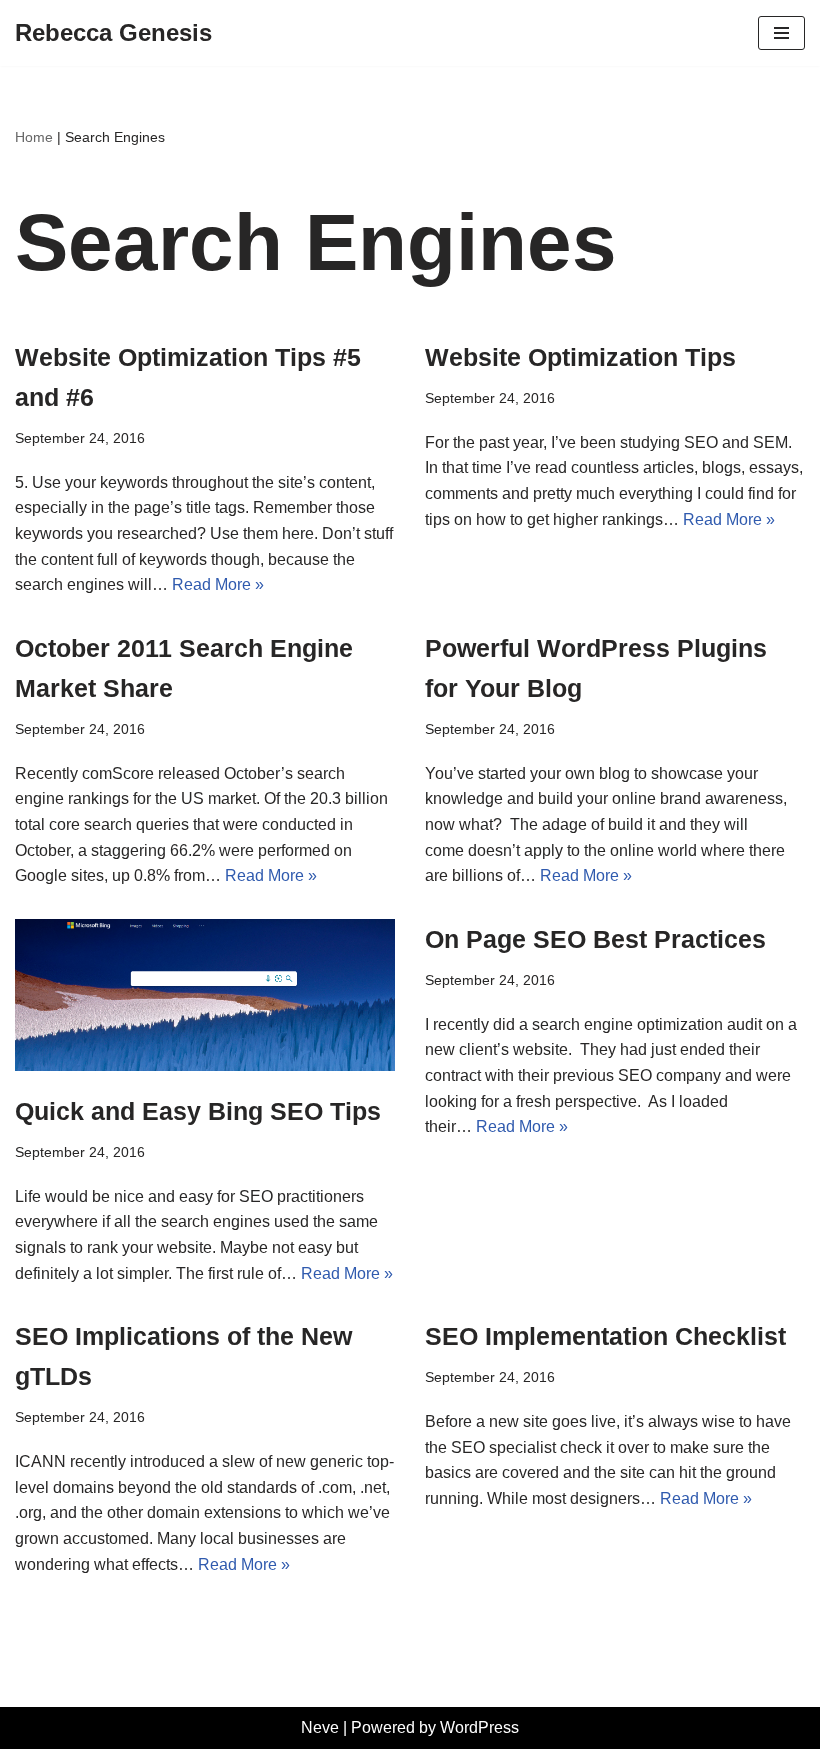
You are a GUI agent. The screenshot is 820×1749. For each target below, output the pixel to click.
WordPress (479, 1727)
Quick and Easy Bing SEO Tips (198, 1111)
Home (34, 137)
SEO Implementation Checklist (605, 1336)
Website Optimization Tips (580, 357)
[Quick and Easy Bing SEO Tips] (205, 995)
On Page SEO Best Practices (595, 939)
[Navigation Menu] (781, 33)
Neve (320, 1727)
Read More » (218, 584)
